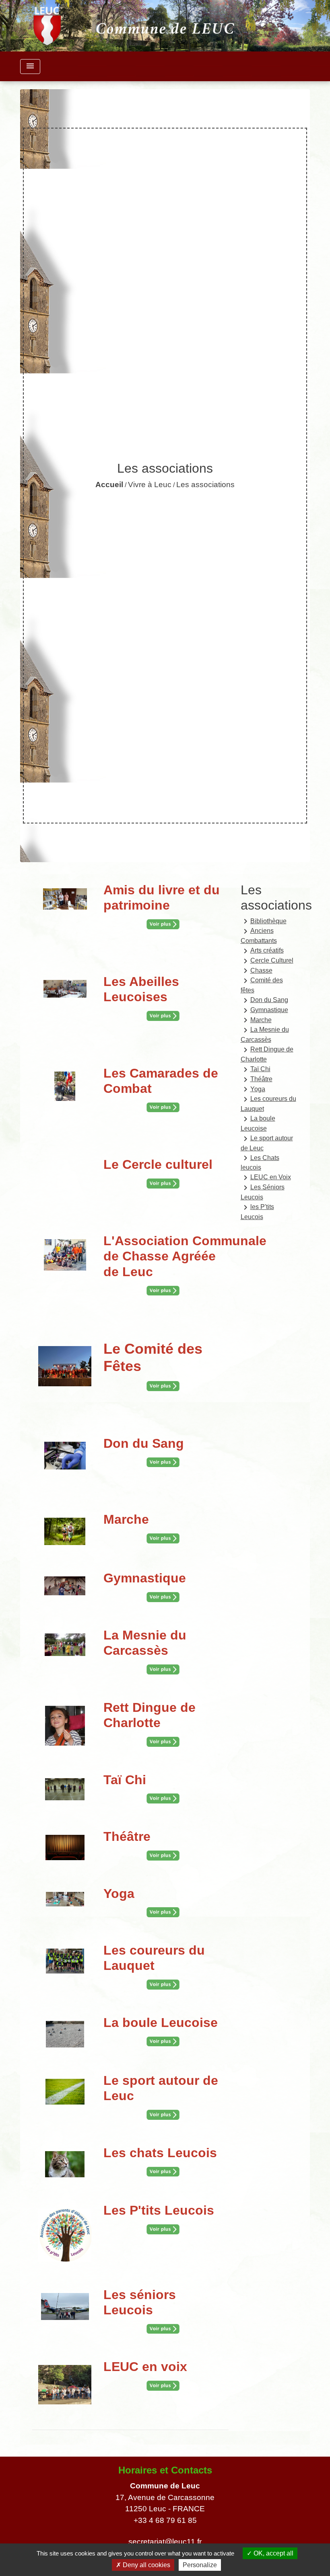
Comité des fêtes (262, 985)
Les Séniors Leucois (263, 1192)
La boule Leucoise (258, 1123)
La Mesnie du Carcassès (265, 1034)
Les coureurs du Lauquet (268, 1103)
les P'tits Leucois (257, 1211)
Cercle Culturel (267, 961)
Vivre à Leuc (150, 485)
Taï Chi (256, 1070)
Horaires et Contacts (165, 2470)
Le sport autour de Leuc (267, 1143)
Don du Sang (264, 1000)
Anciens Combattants (259, 935)
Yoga (253, 1089)
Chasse (257, 971)
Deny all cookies (146, 2565)
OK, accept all (273, 2553)
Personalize (200, 2565)
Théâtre (257, 1080)
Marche (256, 1020)
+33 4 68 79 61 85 (165, 2520)
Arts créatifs (262, 951)
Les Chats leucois (260, 1162)
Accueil (109, 485)
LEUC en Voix (266, 1178)
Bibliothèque (264, 921)
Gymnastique (264, 1010)
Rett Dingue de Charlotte (267, 1054)
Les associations (205, 485)
